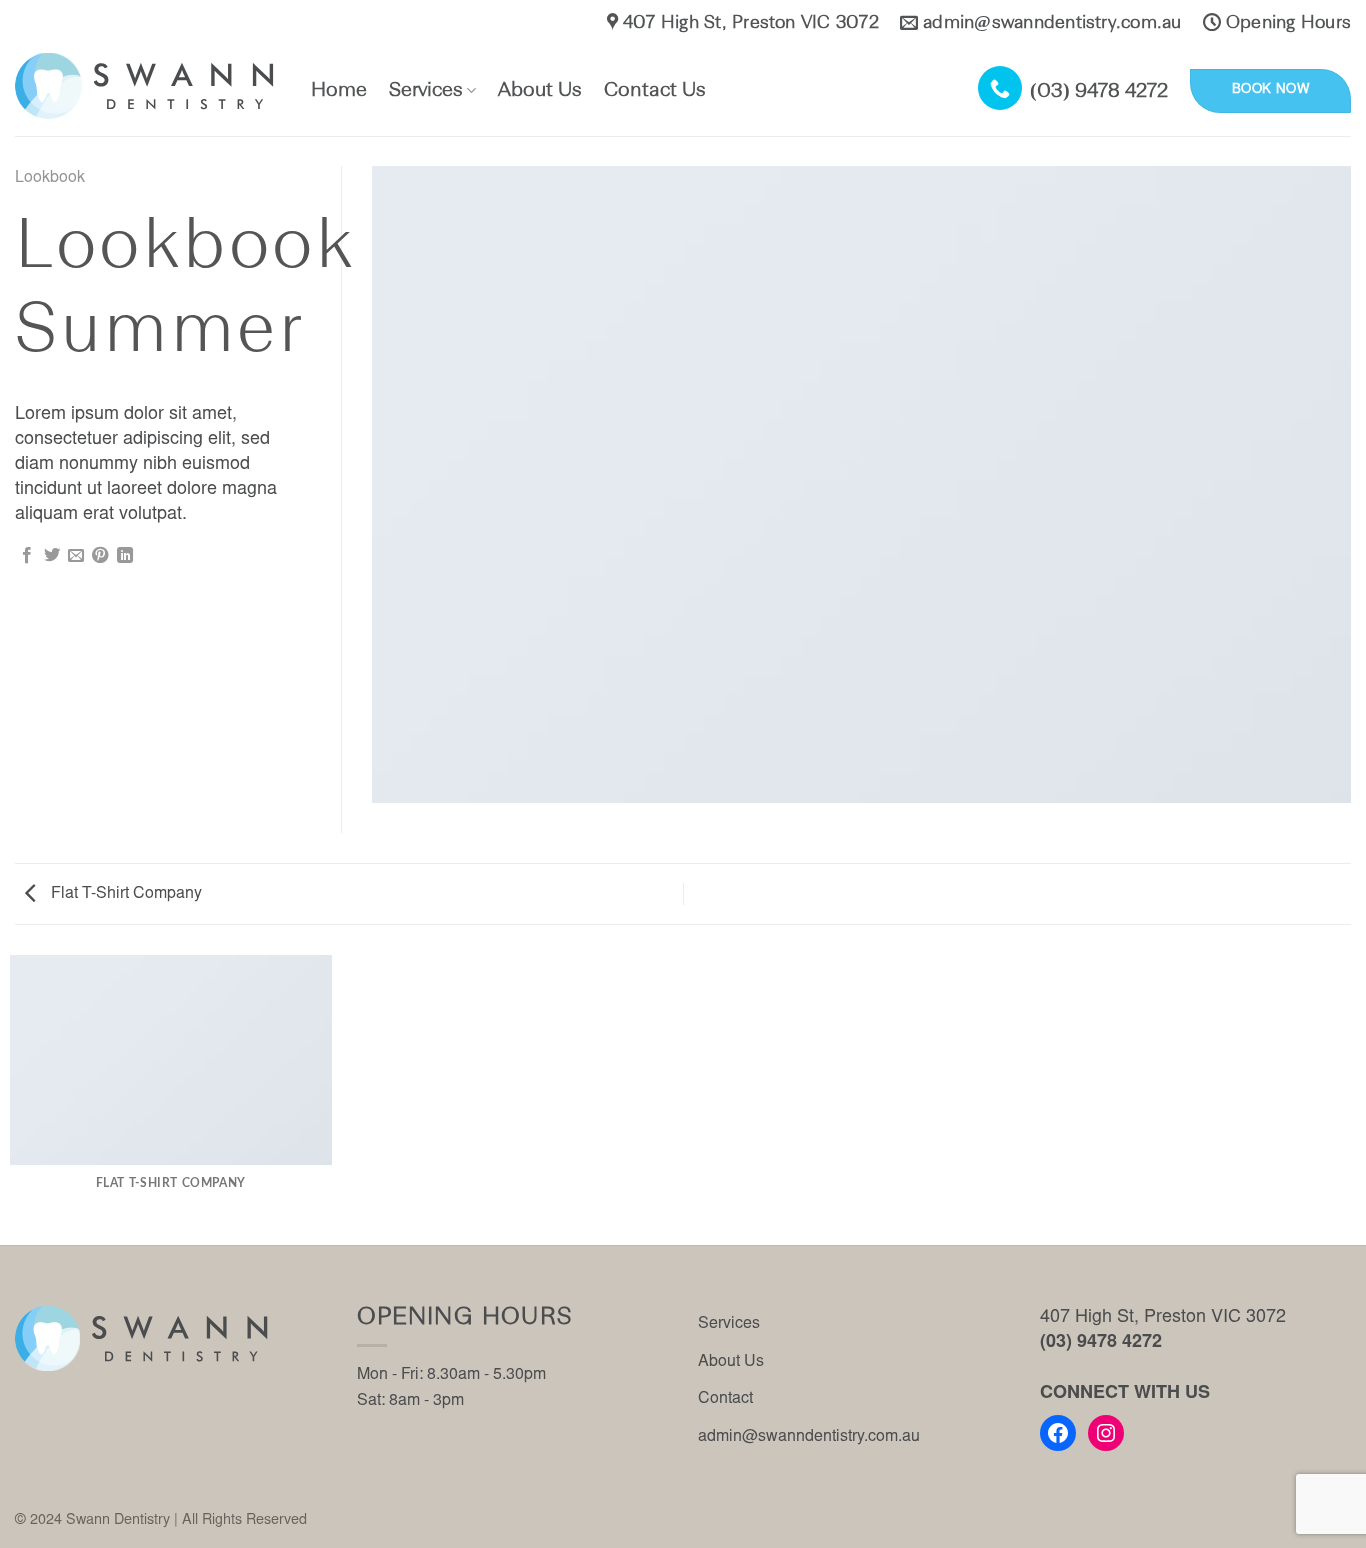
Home (339, 91)
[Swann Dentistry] (148, 86)
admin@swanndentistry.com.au (809, 1437)
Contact (725, 1399)
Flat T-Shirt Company (124, 894)
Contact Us (655, 91)
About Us (540, 91)
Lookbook (50, 178)
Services (426, 91)
